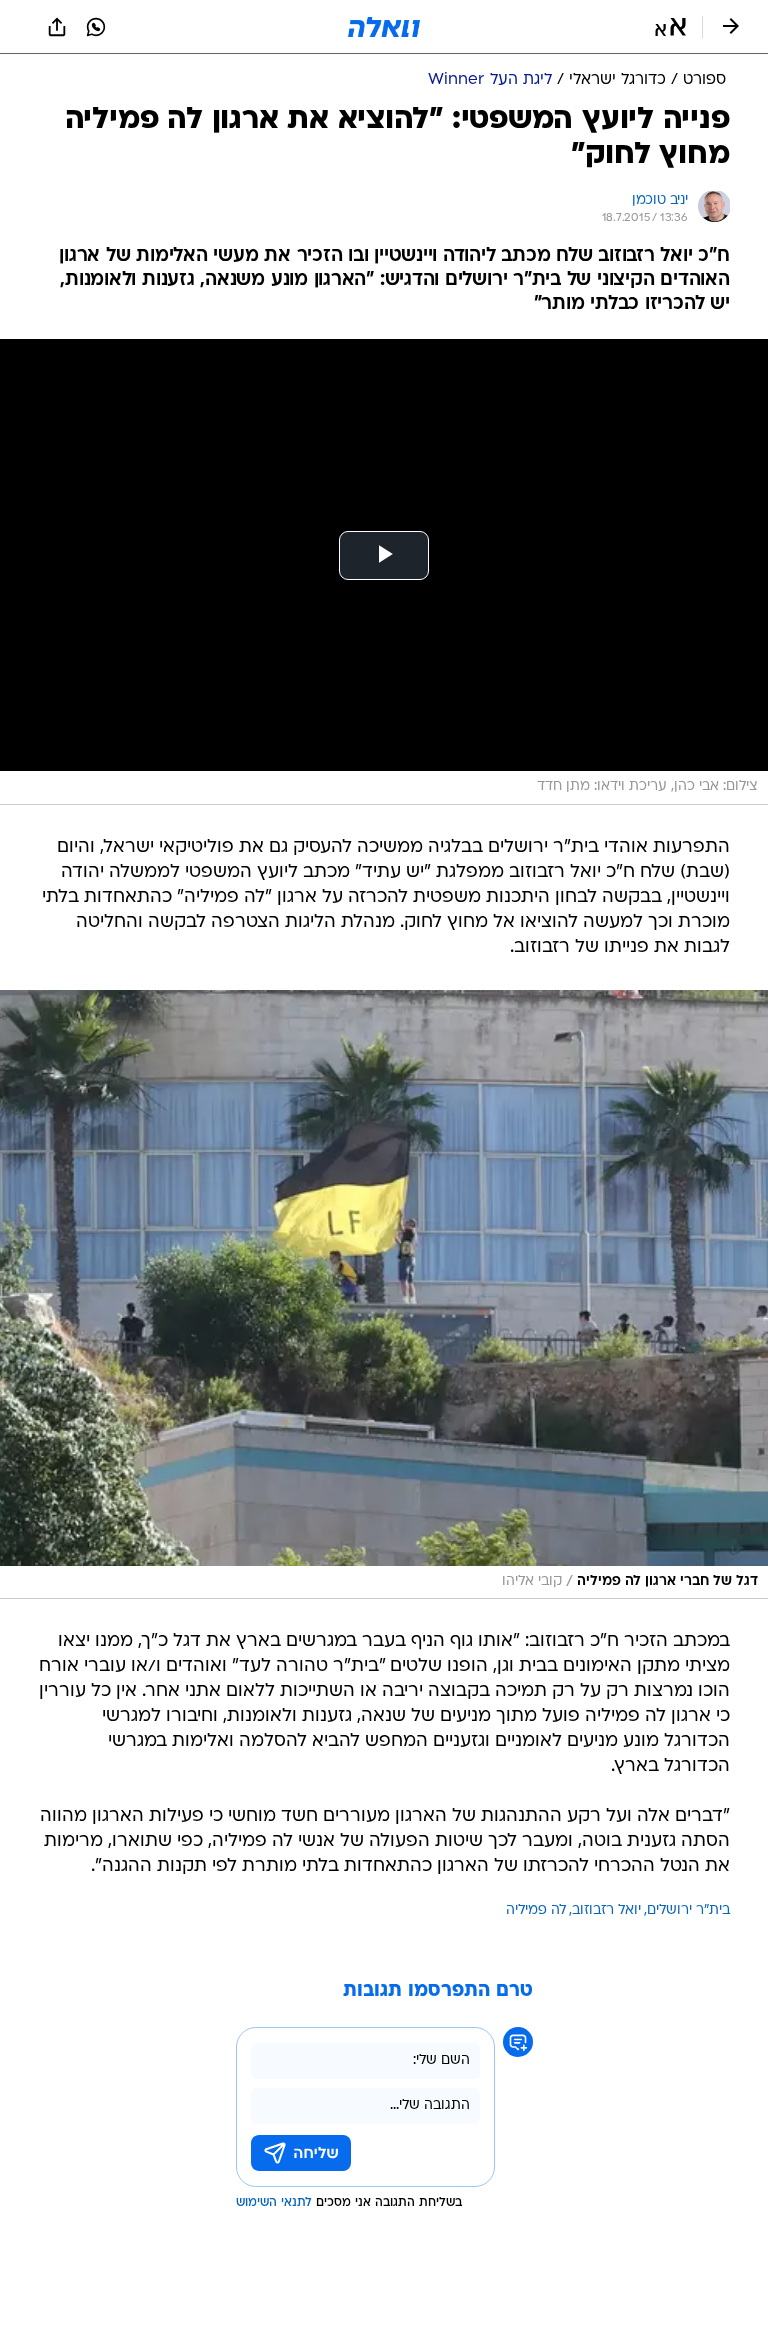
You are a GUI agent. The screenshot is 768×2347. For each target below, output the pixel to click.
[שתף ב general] (57, 27)
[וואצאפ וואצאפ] (96, 27)
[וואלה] (384, 27)
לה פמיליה (536, 1910)
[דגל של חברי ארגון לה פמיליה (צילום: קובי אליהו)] (384, 1295)
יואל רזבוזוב (606, 1910)
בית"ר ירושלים (688, 1910)
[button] (670, 27)
